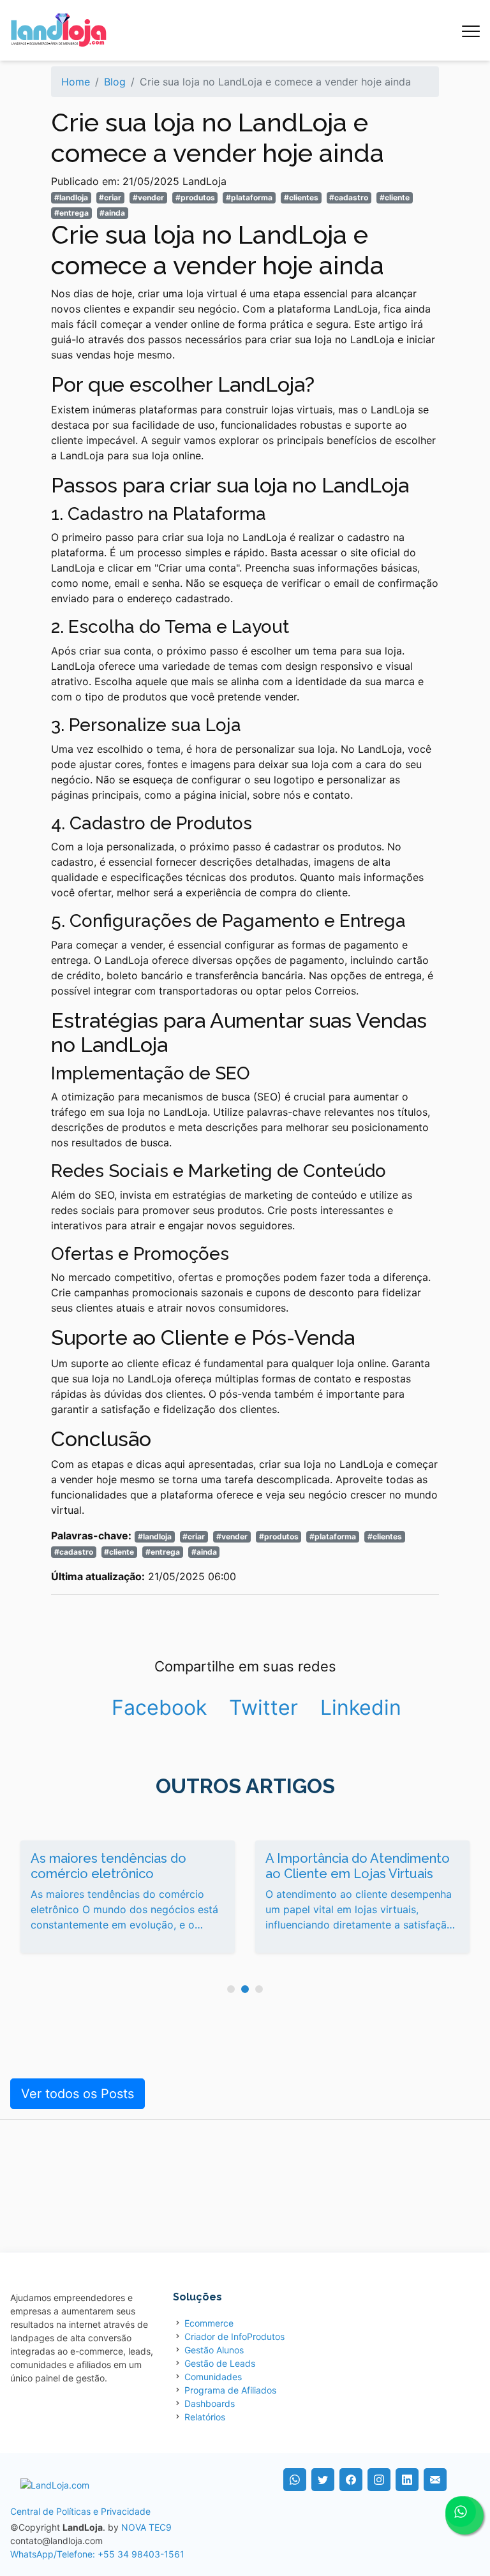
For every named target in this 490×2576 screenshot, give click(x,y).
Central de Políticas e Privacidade (80, 2511)
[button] (231, 1989)
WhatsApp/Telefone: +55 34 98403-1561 (97, 2554)
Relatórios (205, 2417)
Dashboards (210, 2403)
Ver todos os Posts (78, 2094)
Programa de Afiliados (230, 2390)
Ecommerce (209, 2323)
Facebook (159, 1707)
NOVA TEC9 (146, 2527)
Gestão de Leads (220, 2363)
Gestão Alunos (214, 2350)
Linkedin (361, 1707)
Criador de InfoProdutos (234, 2336)
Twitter (264, 1707)
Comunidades (213, 2377)
